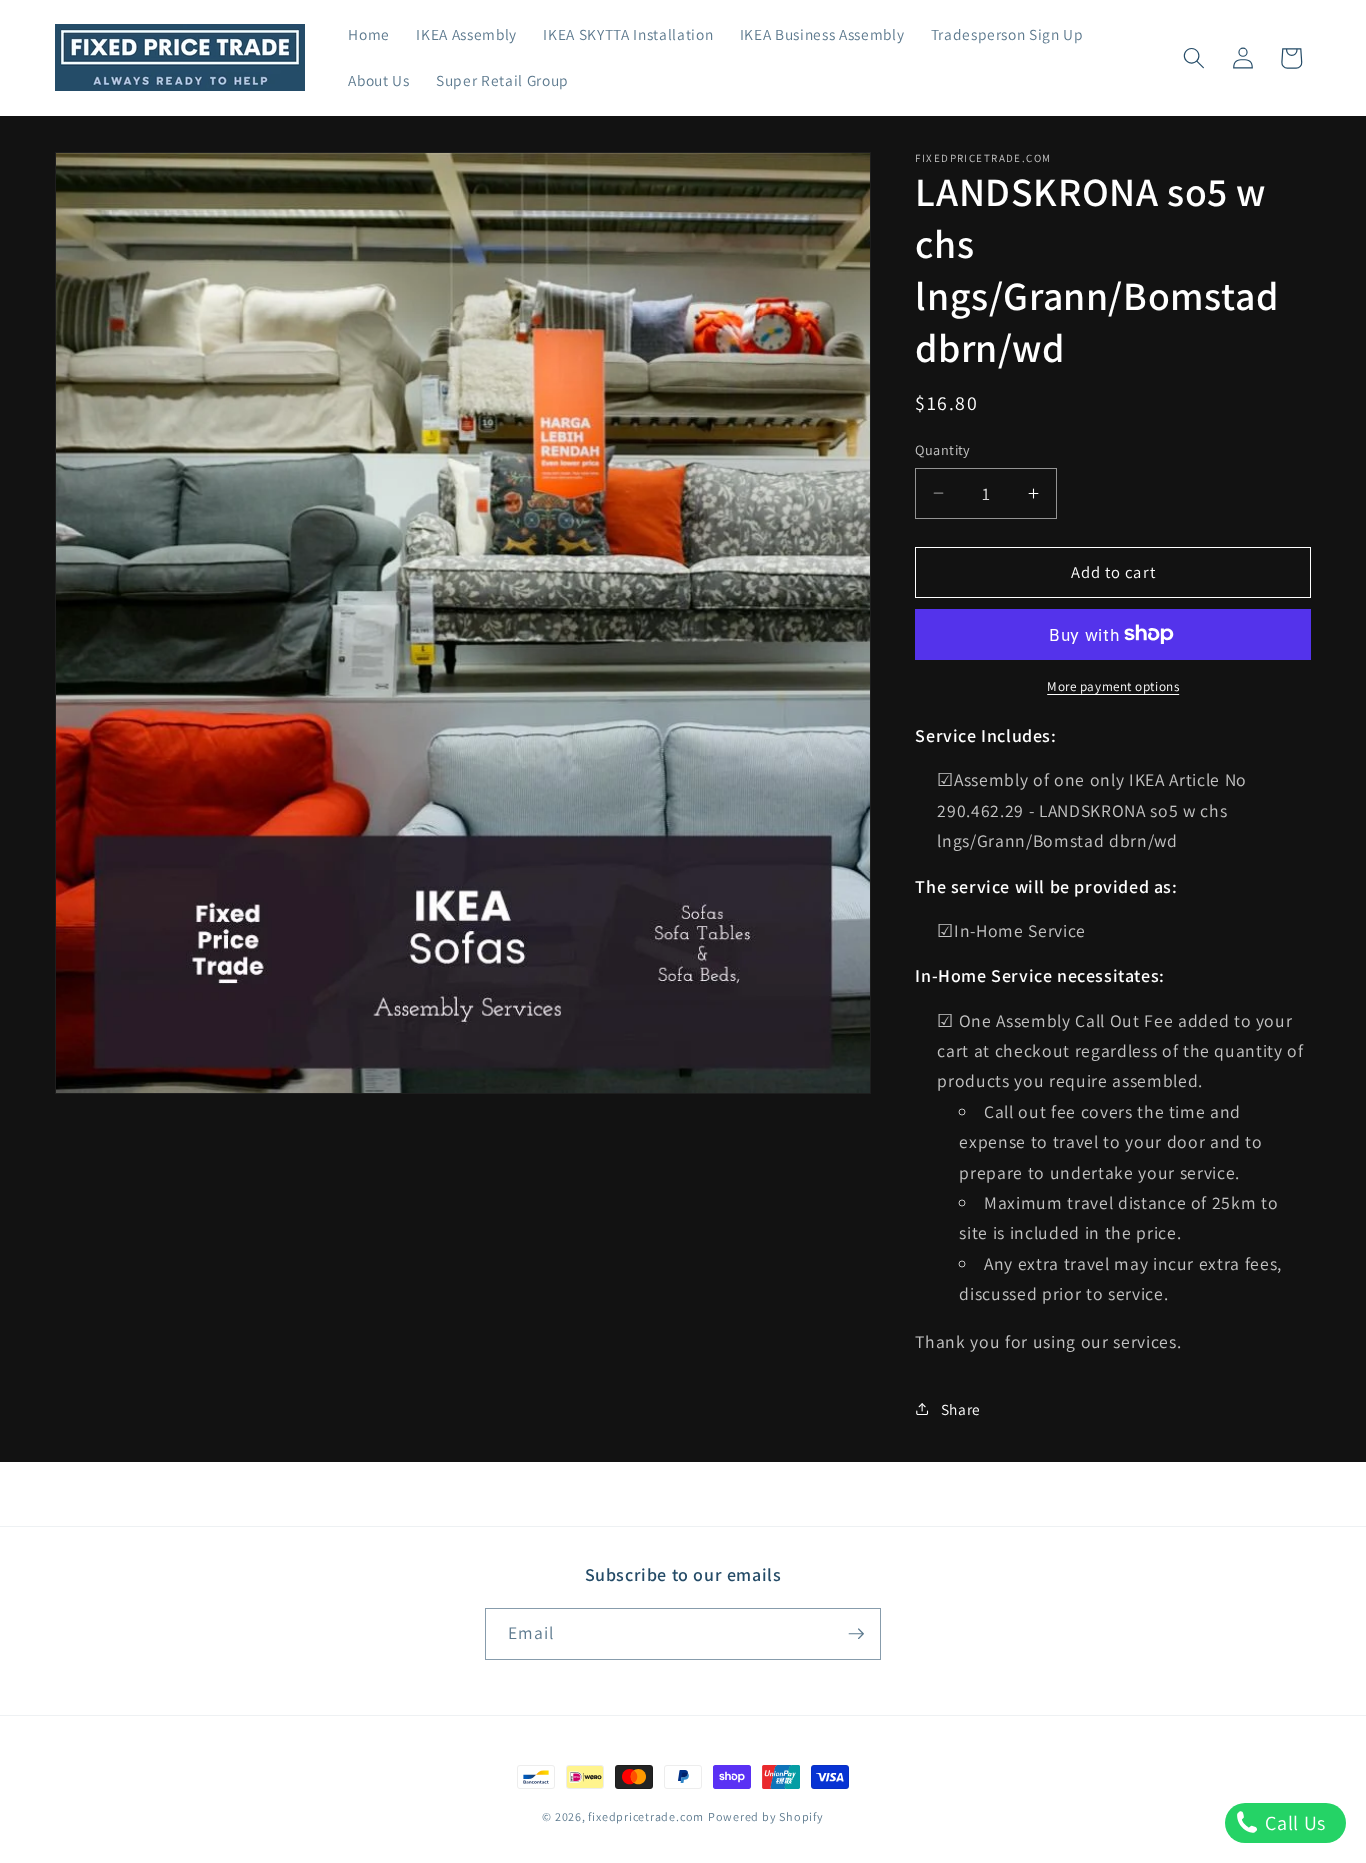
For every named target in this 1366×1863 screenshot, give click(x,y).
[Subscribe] (856, 1634)
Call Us (1293, 1823)
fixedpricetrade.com (646, 1816)
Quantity (943, 449)
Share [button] (961, 1409)
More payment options (1113, 686)
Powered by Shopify (766, 1816)
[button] (1194, 58)
